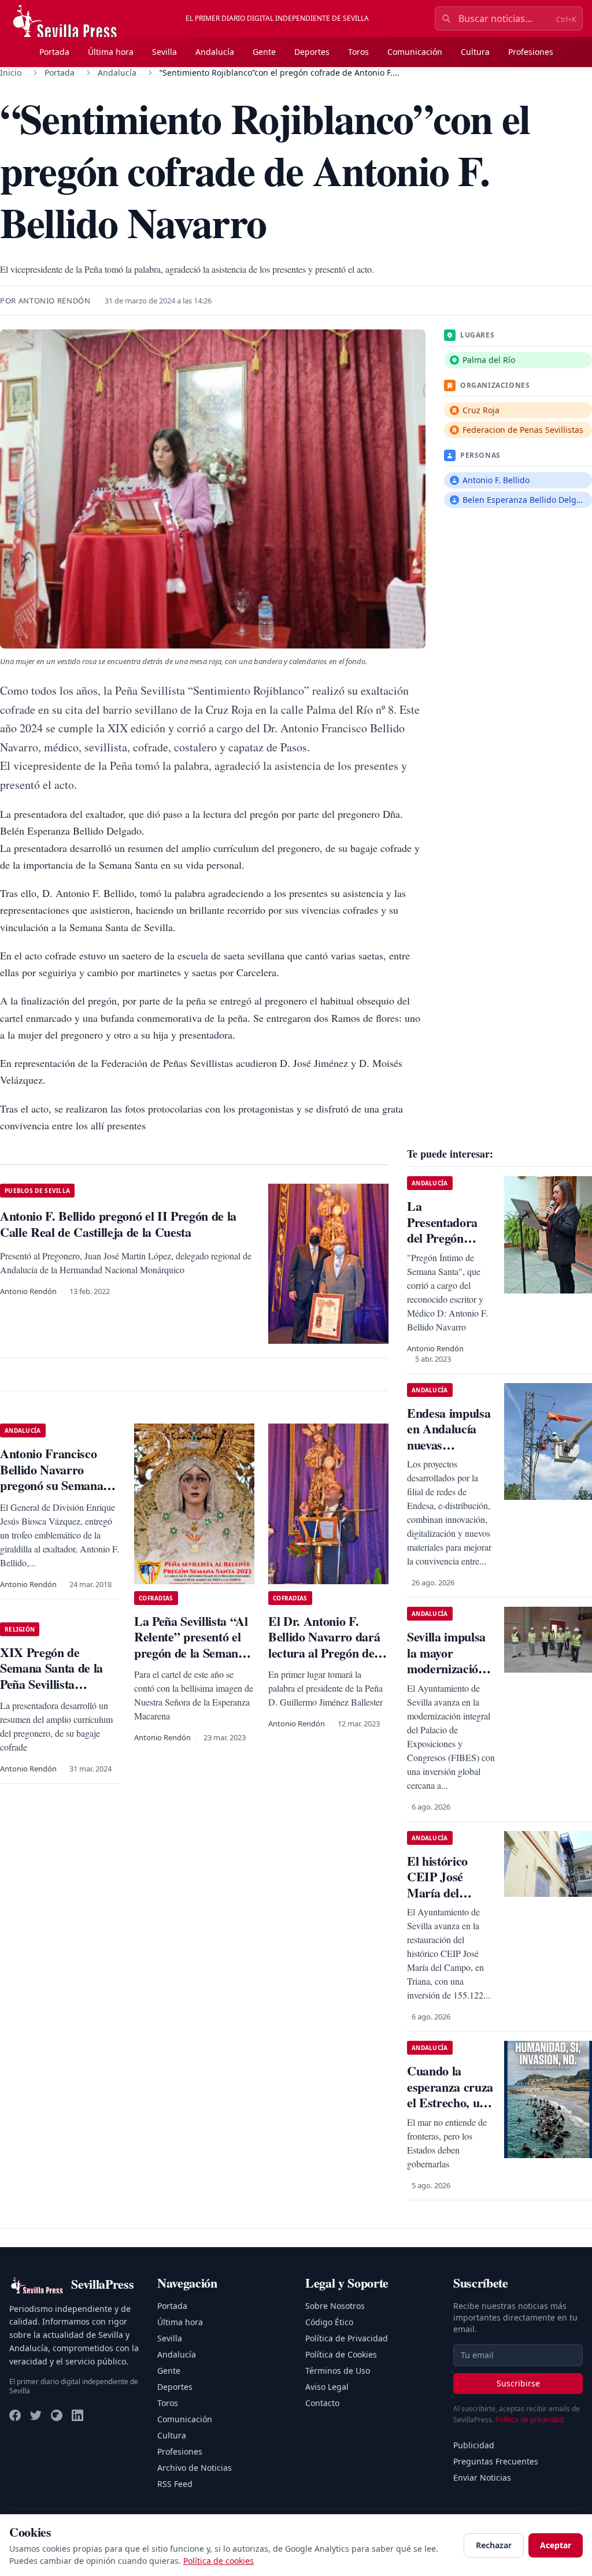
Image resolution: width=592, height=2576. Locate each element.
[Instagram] (57, 2415)
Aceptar (556, 2545)
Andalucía (215, 52)
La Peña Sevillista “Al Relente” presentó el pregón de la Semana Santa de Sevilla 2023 (191, 1645)
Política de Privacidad (347, 2338)
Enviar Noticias (482, 2477)
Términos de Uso (338, 2371)
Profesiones (531, 52)
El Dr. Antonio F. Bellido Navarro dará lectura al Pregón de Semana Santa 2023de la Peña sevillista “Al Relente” (326, 1661)
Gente (264, 52)
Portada (54, 52)
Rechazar (494, 2545)
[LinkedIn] (77, 2415)
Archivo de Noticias (195, 2468)
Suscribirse (518, 2383)
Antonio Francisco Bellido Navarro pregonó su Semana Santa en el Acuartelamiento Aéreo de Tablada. (51, 1493)
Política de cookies (219, 2561)
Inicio (11, 73)
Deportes (312, 52)
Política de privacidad (530, 2420)
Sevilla (164, 52)
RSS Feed (175, 2484)
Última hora (111, 52)
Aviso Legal (327, 2387)
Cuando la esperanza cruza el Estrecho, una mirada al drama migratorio (450, 2110)
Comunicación (415, 52)
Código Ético (329, 2322)
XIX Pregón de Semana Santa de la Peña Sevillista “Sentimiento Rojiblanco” (51, 1684)
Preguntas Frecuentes (496, 2461)
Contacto (322, 2403)
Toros (358, 52)
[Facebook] (15, 2415)
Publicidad (474, 2445)
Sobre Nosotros (335, 2306)
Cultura (475, 52)
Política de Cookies (341, 2354)
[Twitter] (36, 2415)
